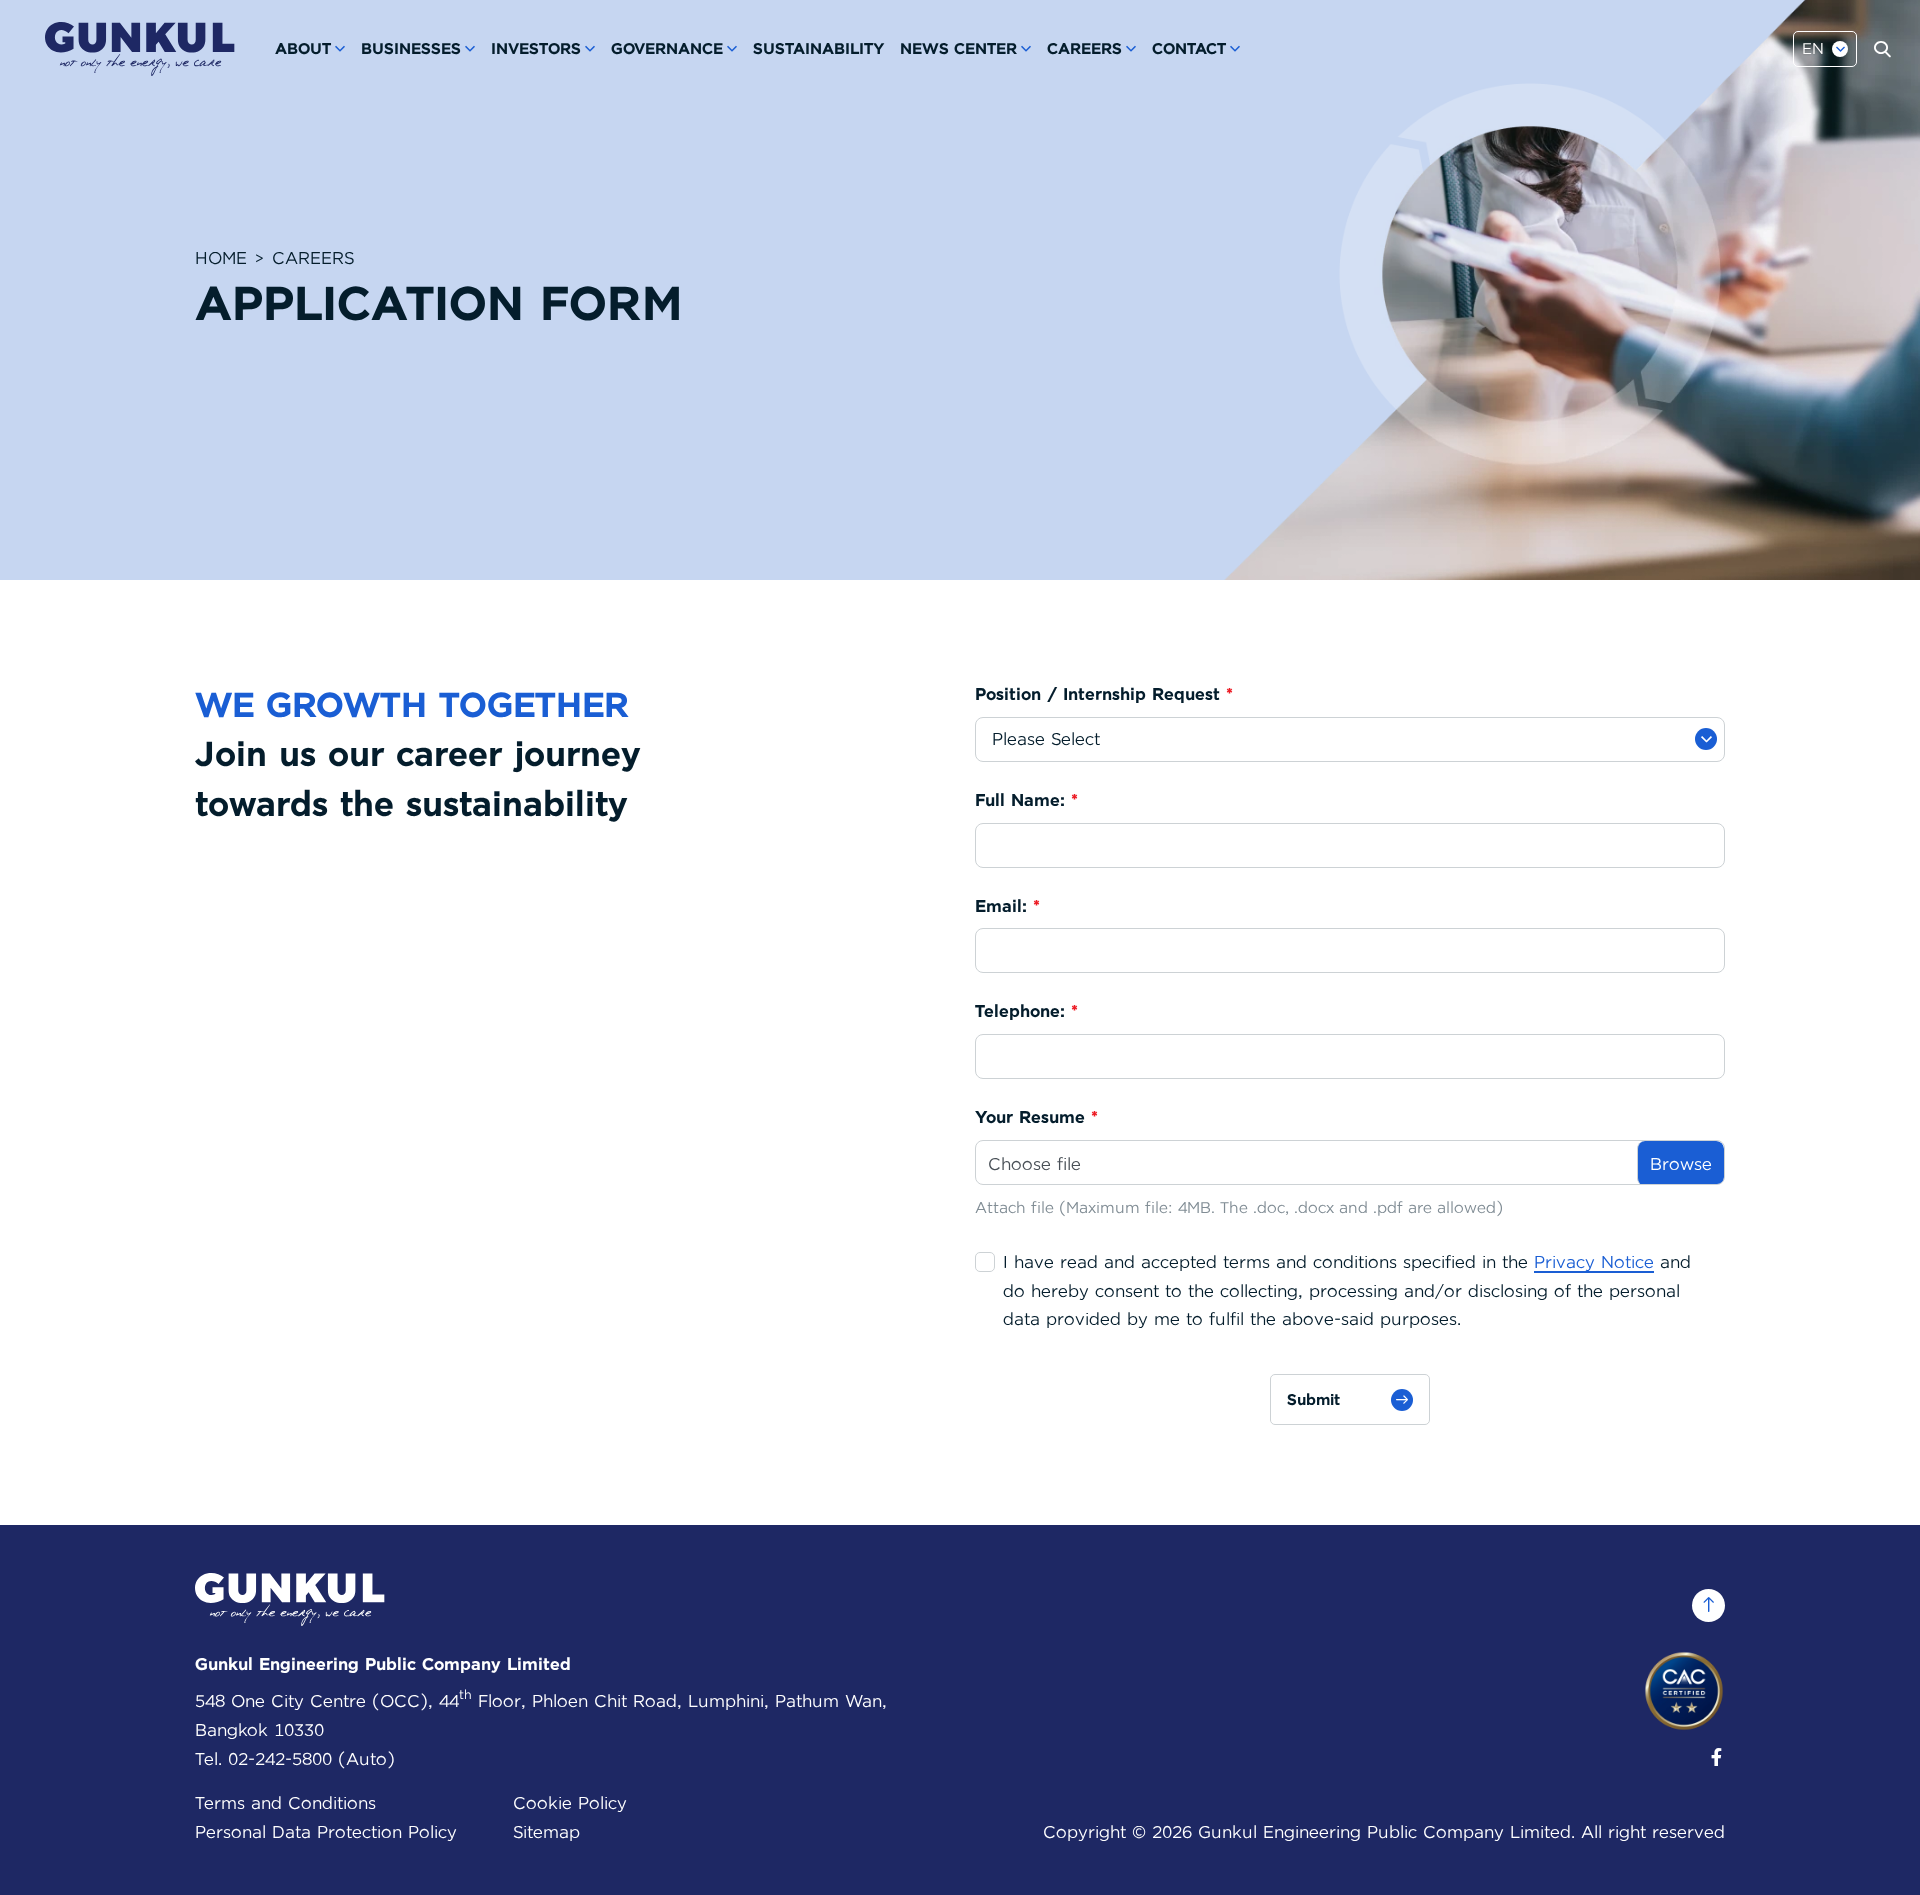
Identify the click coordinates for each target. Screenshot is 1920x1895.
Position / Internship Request (1104, 694)
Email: (1007, 906)
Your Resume (1036, 1117)
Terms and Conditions (285, 1803)
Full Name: (1026, 800)
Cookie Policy (570, 1803)
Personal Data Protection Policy (326, 1832)
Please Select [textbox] (1046, 739)
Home (221, 258)
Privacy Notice (1594, 1262)
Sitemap (546, 1832)
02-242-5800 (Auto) (311, 1759)
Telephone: (1026, 1011)
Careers (313, 258)
